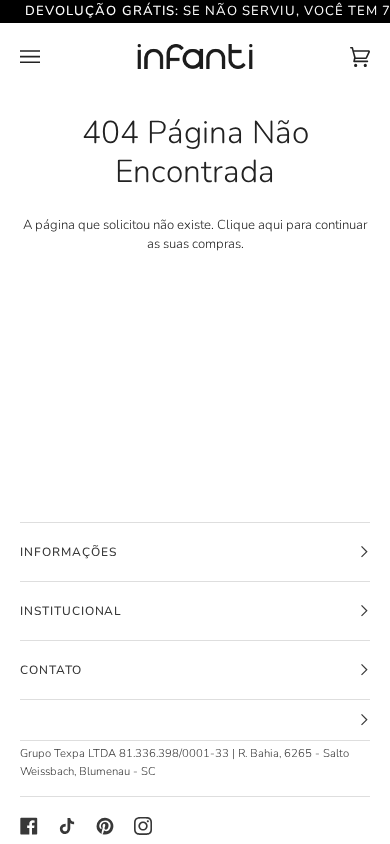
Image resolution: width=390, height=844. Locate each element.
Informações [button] (68, 552)
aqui (270, 225)
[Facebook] (29, 826)
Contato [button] (51, 670)
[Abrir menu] (50, 57)
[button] (195, 720)
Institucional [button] (71, 611)
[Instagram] (143, 826)
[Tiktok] (67, 826)
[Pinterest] (105, 826)
